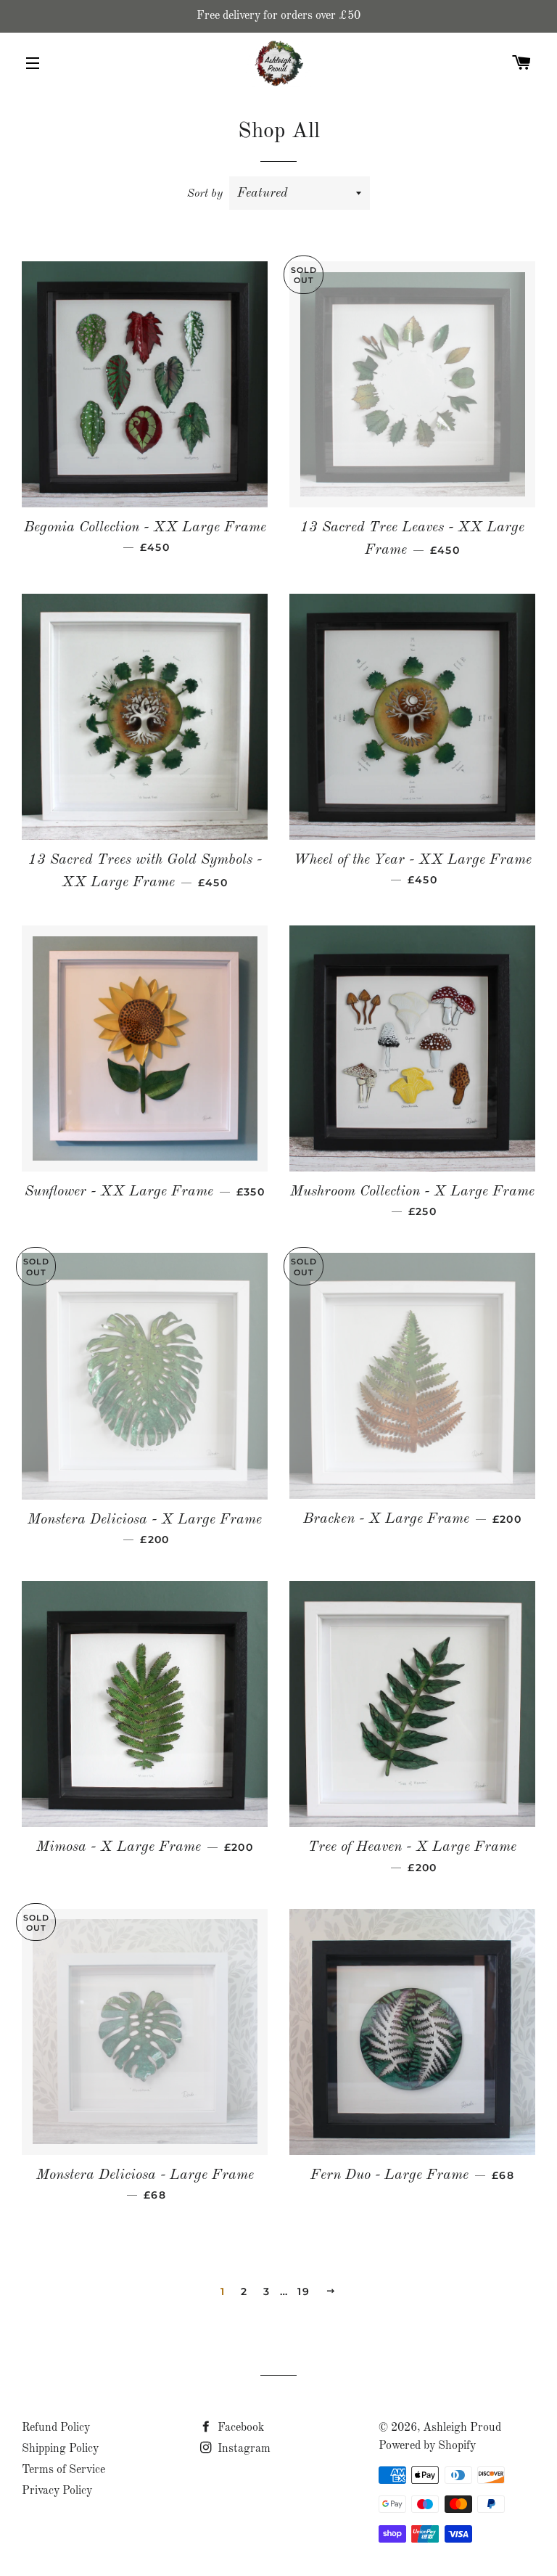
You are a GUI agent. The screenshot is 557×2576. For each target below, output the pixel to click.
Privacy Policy (57, 2491)
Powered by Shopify (427, 2446)
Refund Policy (56, 2428)
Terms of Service (63, 2470)
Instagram (243, 2449)
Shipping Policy (60, 2449)
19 (304, 2291)
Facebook (239, 2428)
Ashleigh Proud (462, 2428)
